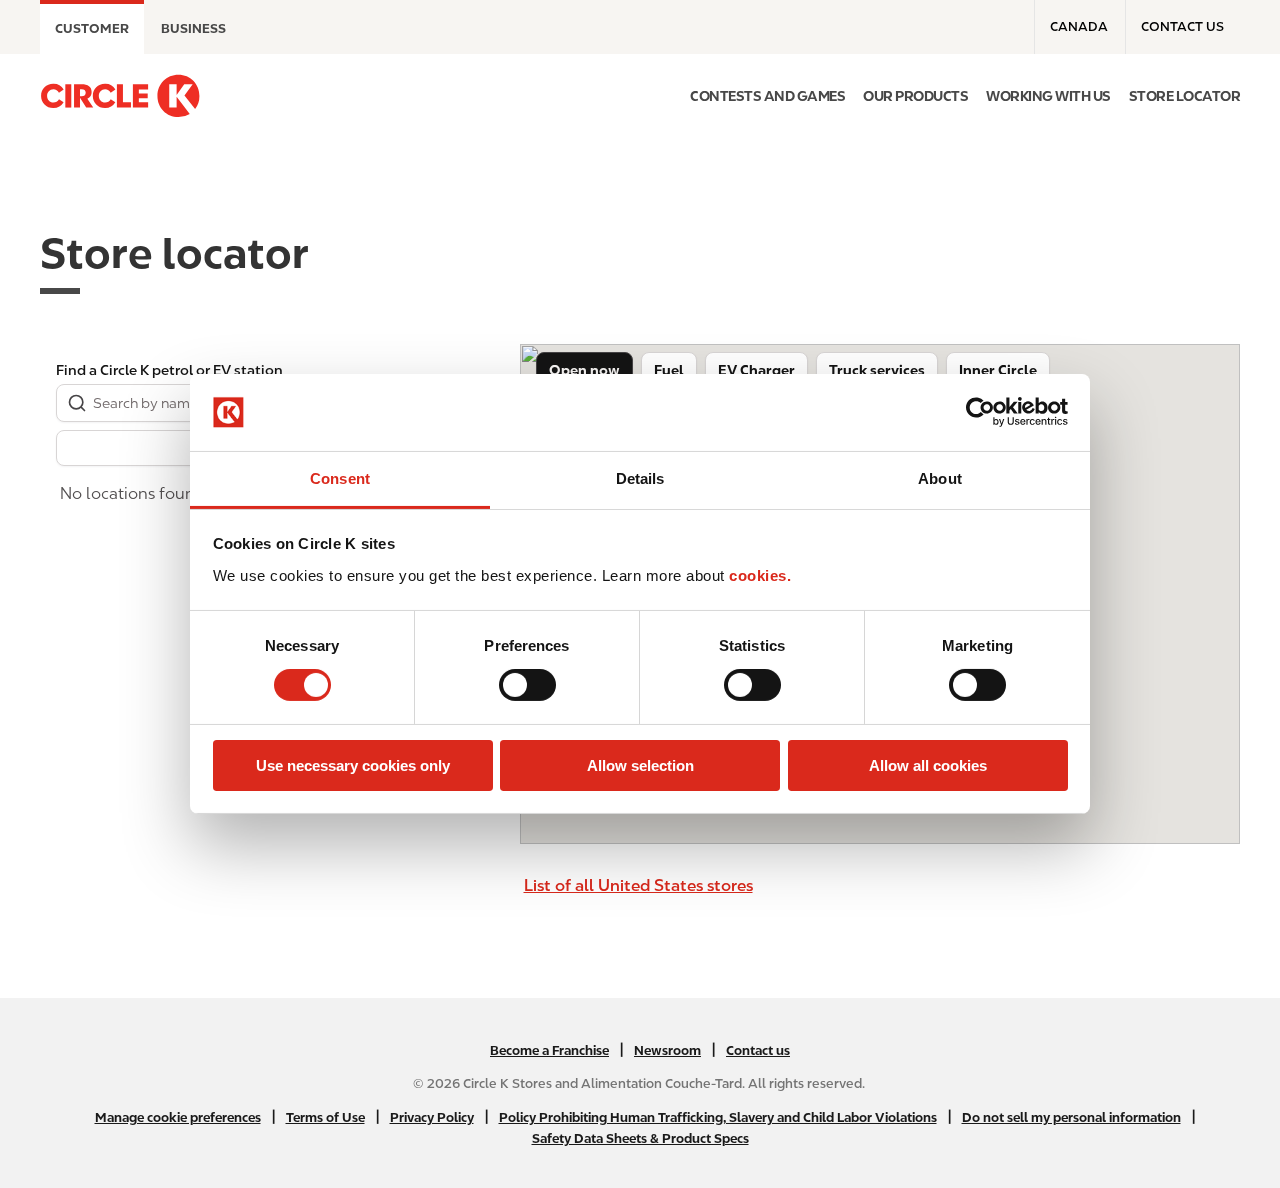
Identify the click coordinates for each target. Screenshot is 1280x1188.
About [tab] (940, 478)
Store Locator (1185, 96)
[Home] (120, 96)
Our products (915, 96)
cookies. (760, 575)
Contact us (1182, 26)
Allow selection (640, 765)
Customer (92, 28)
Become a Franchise (549, 1050)
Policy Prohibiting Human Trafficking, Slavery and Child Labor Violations (718, 1117)
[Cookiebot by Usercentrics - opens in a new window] (980, 412)
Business (193, 28)
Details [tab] (640, 478)
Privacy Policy (432, 1117)
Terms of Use (325, 1117)
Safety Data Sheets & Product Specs (640, 1138)
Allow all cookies (928, 765)
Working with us (1048, 96)
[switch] (527, 685)
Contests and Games (767, 96)
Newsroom (667, 1050)
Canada (1079, 26)
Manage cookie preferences (178, 1117)
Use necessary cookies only (353, 765)
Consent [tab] (340, 478)
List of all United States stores (638, 885)
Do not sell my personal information (1071, 1117)
